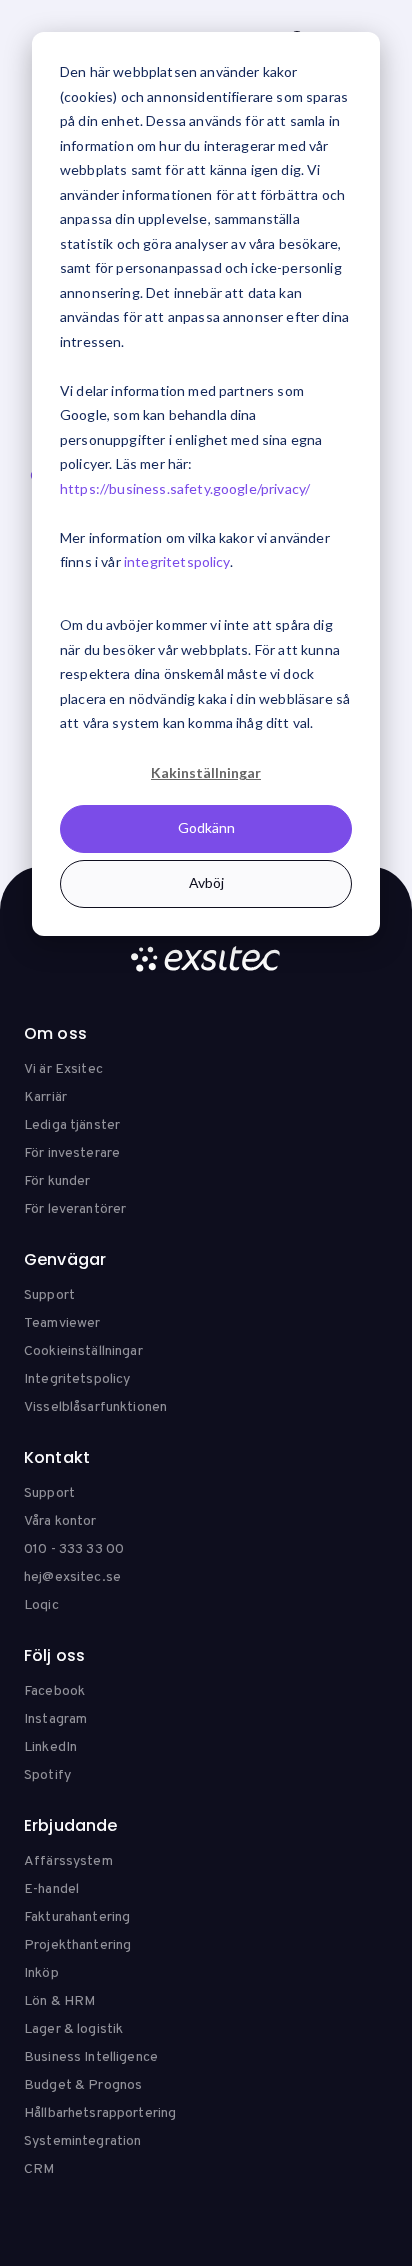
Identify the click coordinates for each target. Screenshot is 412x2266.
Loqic (41, 1605)
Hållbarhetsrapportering (100, 2113)
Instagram (55, 1719)
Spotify (47, 1775)
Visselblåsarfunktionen (95, 1407)
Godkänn (206, 827)
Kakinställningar (206, 772)
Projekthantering (77, 1945)
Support (49, 1295)
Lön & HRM (59, 2001)
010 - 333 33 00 (74, 1549)
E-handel (51, 1889)
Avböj (206, 882)
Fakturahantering (77, 1917)
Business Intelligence (91, 2057)
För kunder (57, 1181)
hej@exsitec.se (72, 1577)
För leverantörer (75, 1209)
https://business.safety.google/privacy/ (185, 488)
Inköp (41, 1973)
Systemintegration (82, 2141)
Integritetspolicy (77, 1379)
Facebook (54, 1691)
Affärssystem (68, 1861)
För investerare (72, 1153)
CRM (39, 2169)
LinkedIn (50, 1747)
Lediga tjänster (72, 1125)
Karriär (45, 1097)
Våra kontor (60, 1521)
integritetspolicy (177, 561)
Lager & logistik (73, 2029)
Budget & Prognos (83, 2085)
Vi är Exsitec (63, 1069)
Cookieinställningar (83, 1351)
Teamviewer (62, 1323)
